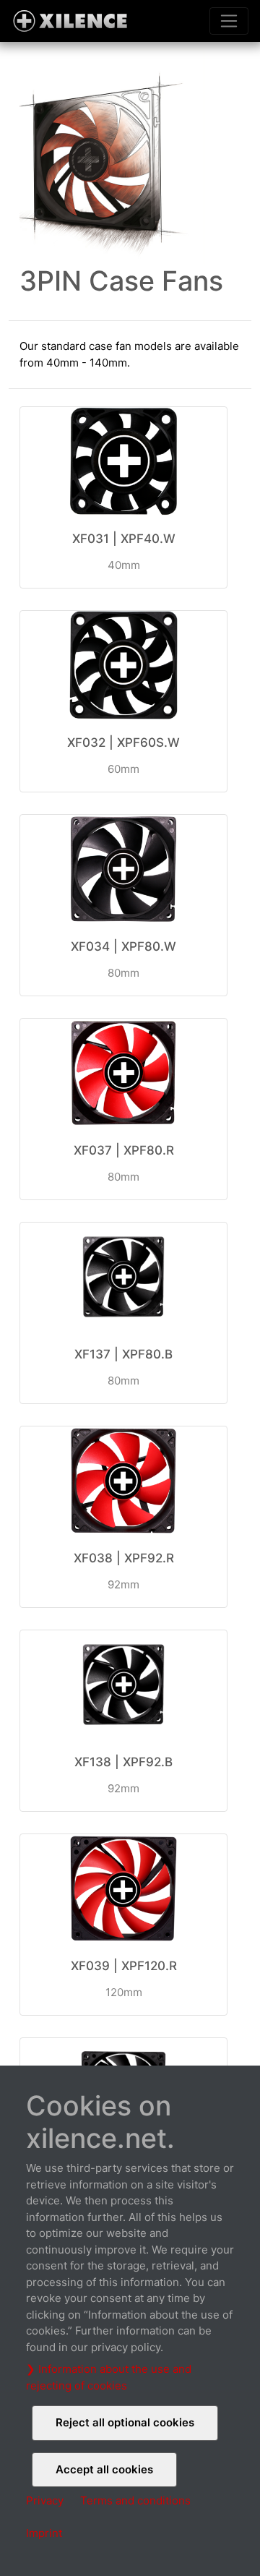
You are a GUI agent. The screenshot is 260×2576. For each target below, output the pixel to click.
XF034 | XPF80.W (123, 946)
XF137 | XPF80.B (123, 1354)
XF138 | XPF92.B (123, 1762)
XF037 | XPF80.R (124, 1150)
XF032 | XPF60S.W (123, 743)
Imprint (44, 2533)
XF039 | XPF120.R (124, 1966)
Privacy (45, 2500)
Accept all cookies (104, 2469)
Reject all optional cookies (125, 2422)
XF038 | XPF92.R (124, 1558)
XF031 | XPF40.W (124, 539)
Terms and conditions (135, 2500)
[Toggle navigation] (229, 21)
